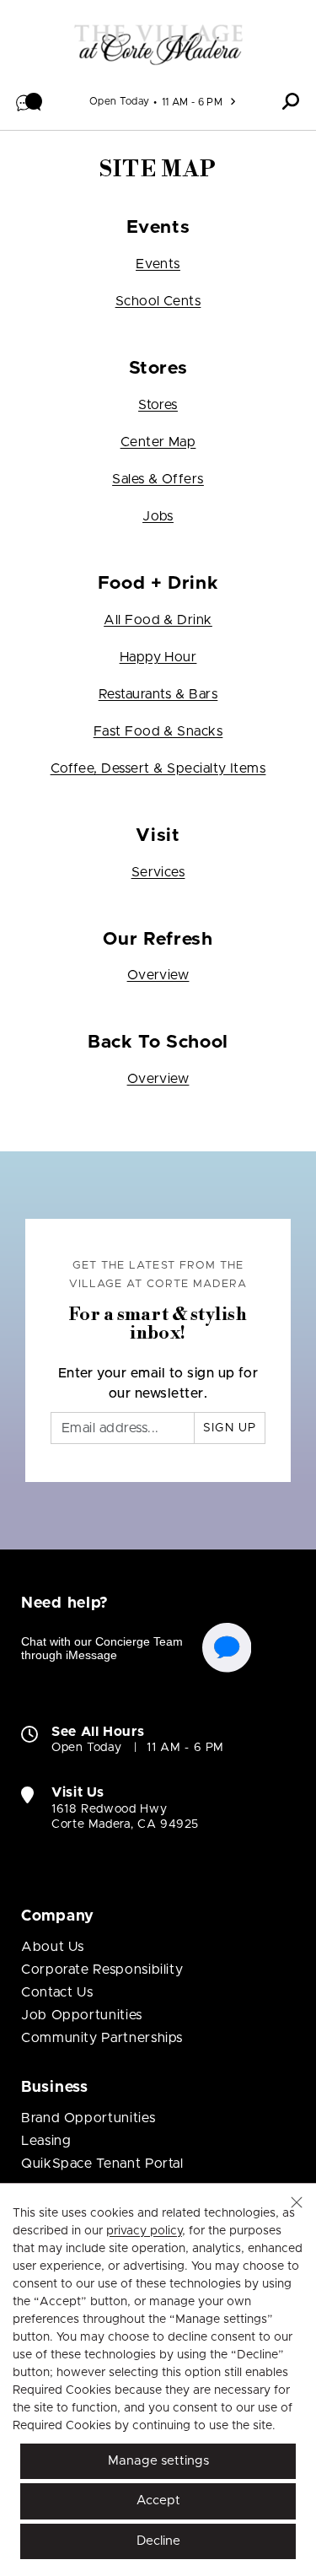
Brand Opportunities (88, 2118)
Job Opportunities (82, 2015)
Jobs (158, 516)
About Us (53, 1947)
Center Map (158, 442)
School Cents (158, 301)
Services (158, 872)
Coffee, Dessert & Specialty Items (158, 768)
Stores (158, 405)
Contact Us (57, 1992)
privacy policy (144, 2231)
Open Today (120, 101)
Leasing (46, 2141)
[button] (29, 101)
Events (158, 264)
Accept (158, 2501)
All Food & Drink (158, 620)
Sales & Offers (158, 479)
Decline (158, 2541)
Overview (158, 975)
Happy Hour (158, 657)
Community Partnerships (102, 2038)
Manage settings (158, 2461)
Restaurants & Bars (158, 694)
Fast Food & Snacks (158, 731)
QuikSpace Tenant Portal (102, 2164)
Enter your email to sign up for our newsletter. (158, 1383)
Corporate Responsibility (102, 1970)
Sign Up (230, 1428)
